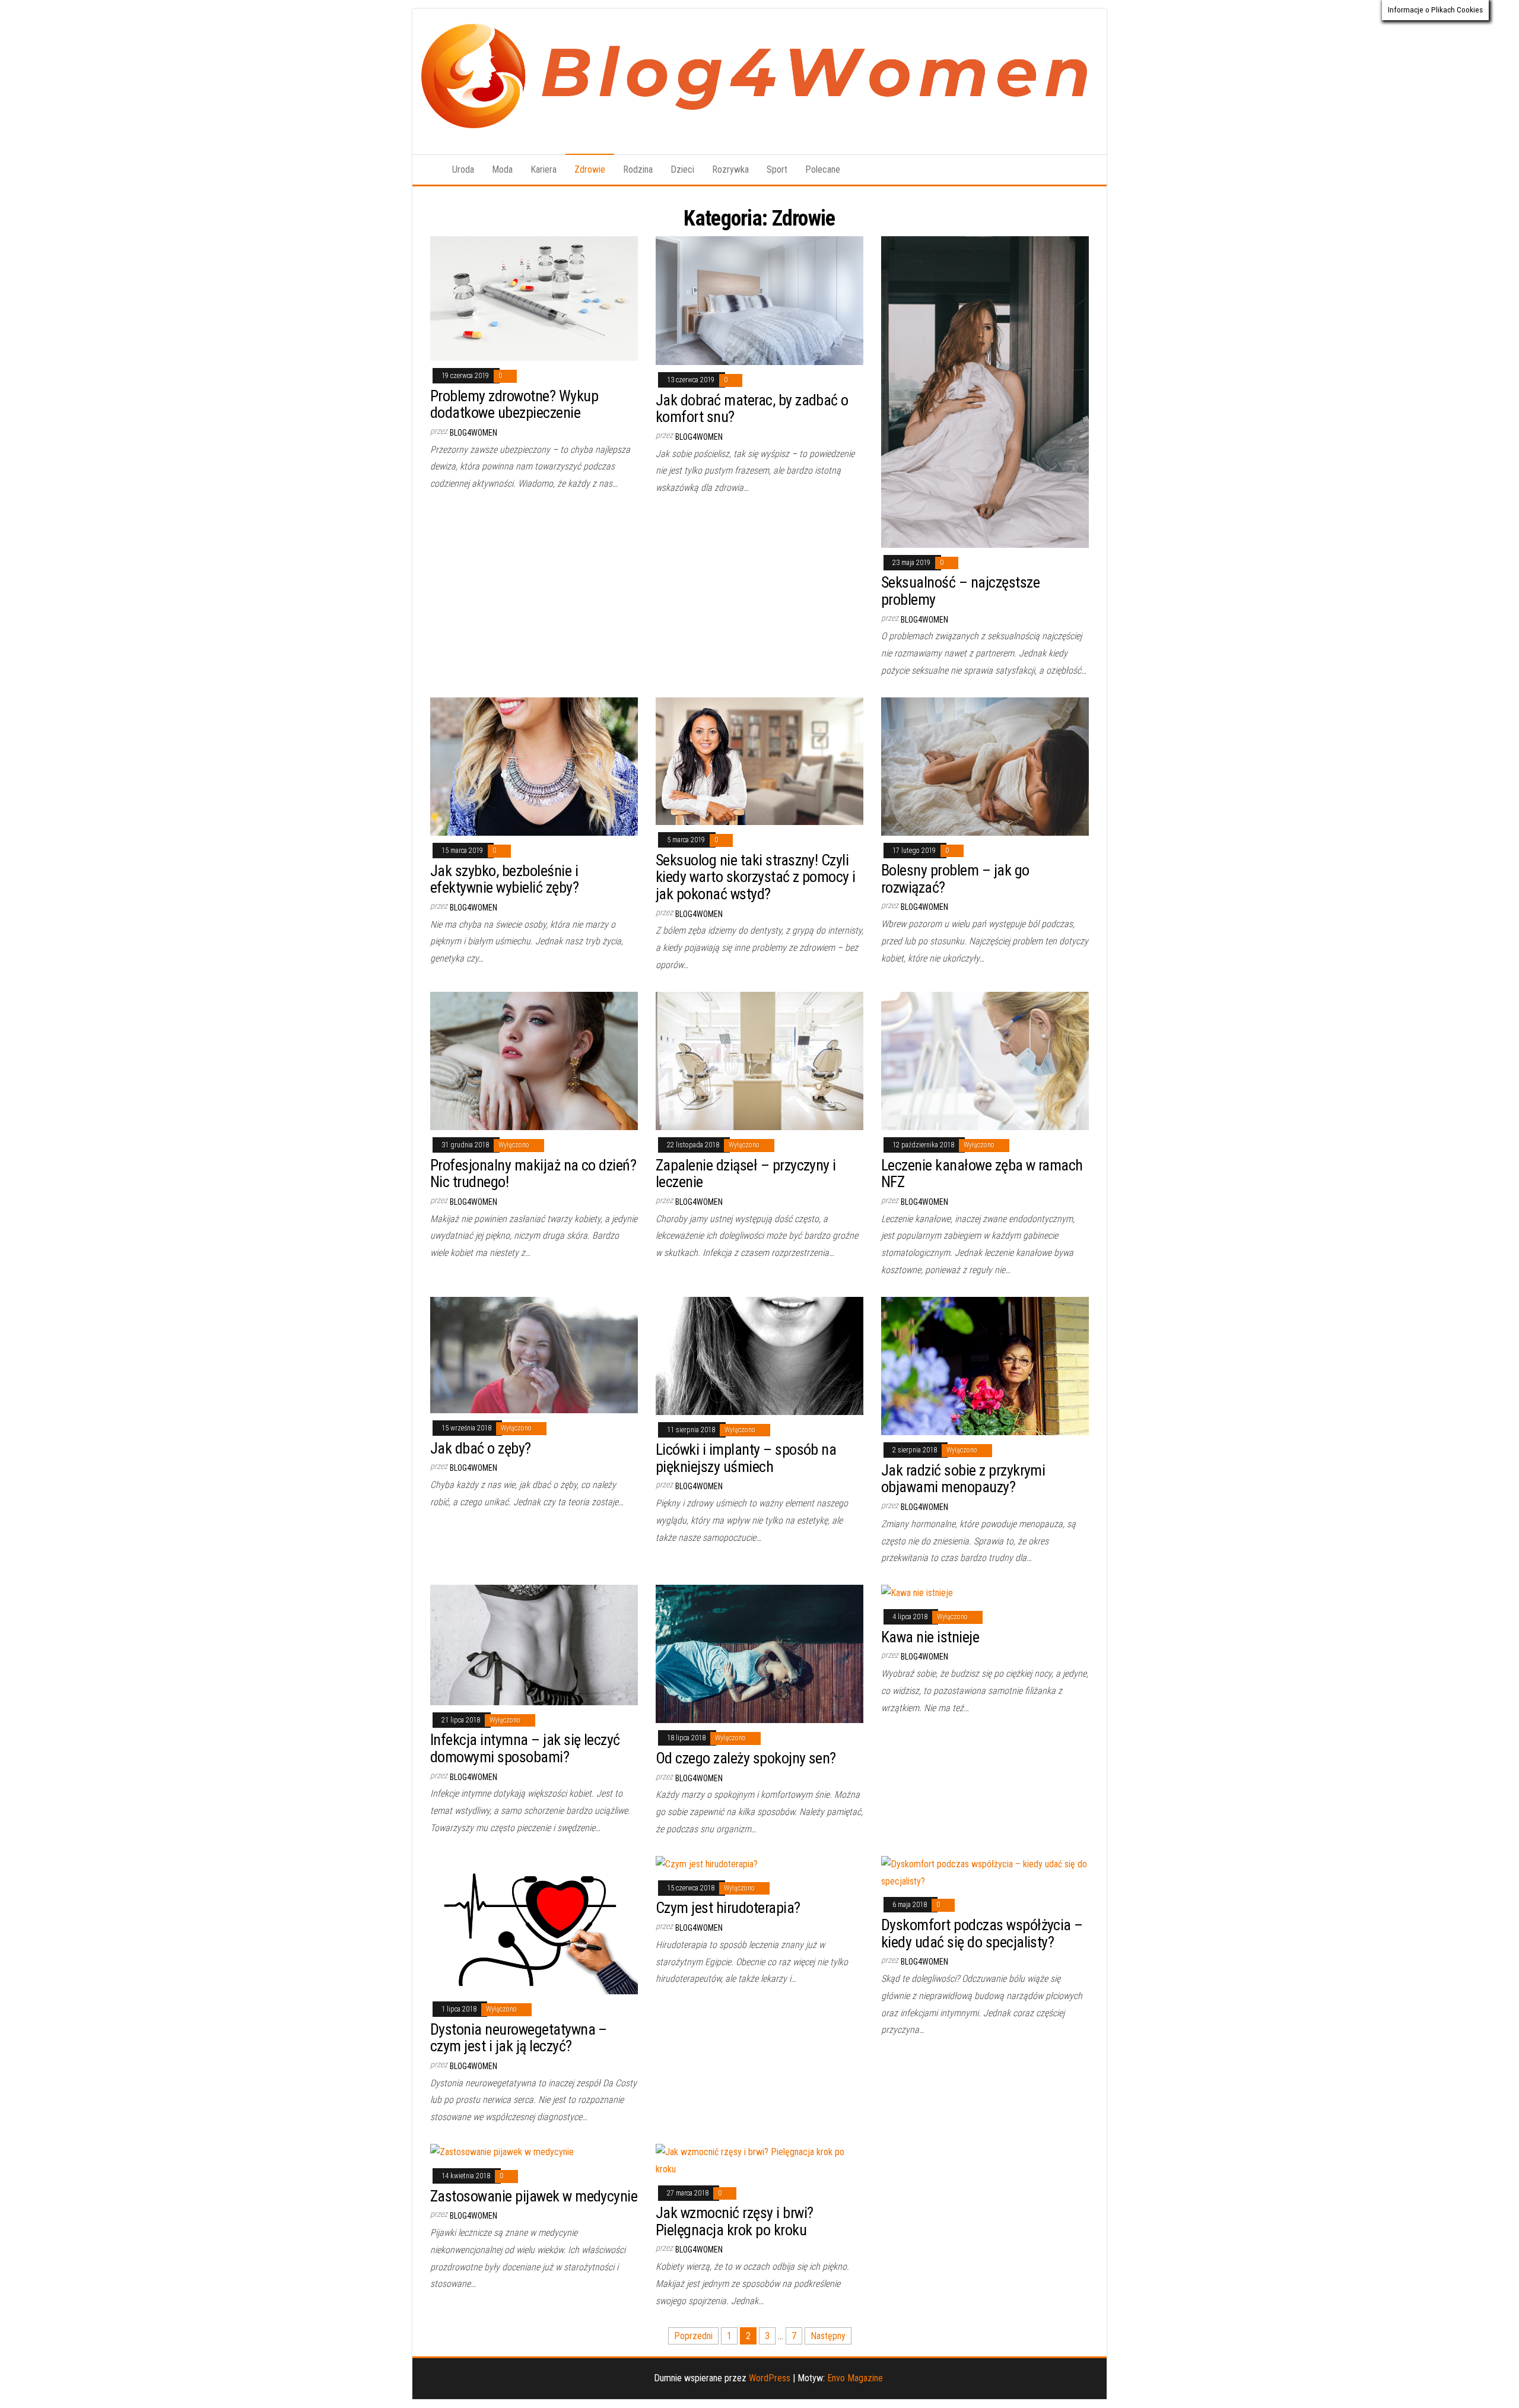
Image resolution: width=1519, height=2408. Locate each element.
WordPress (770, 2378)
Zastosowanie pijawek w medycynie (534, 2196)
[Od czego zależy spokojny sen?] (759, 1653)
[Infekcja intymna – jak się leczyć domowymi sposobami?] (534, 1644)
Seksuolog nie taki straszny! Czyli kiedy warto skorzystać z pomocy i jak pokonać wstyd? (756, 877)
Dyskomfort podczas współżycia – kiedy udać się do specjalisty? (982, 1933)
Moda (502, 169)
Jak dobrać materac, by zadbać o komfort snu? (752, 409)
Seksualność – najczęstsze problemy (960, 591)
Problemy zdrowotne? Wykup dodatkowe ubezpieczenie (514, 404)
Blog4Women (474, 433)
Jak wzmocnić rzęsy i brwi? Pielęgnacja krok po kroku (734, 2221)
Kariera (544, 169)
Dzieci (682, 169)
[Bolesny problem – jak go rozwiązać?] (985, 765)
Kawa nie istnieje (930, 1637)
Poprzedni (693, 2336)
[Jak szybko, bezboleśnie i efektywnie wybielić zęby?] (534, 766)
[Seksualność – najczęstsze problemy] (985, 391)
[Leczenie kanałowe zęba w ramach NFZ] (985, 1060)
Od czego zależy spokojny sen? (746, 1758)
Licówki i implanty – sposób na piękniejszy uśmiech (746, 1458)
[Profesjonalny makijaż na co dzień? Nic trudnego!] (534, 1060)
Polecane (823, 169)
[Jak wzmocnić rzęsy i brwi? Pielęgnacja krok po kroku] (759, 2160)
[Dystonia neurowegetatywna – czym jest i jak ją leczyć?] (534, 1925)
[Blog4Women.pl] (428, 170)
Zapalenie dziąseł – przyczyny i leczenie (746, 1174)
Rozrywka (730, 169)
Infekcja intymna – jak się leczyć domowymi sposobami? (525, 1748)
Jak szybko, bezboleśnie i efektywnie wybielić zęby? (504, 879)
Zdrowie (590, 169)
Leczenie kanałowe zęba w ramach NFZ (982, 1174)
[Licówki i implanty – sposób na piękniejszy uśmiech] (759, 1355)
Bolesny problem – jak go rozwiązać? (955, 879)
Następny (828, 2336)
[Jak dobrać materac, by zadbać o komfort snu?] (759, 300)
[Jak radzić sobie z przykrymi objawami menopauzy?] (985, 1365)
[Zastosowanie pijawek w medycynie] (502, 2152)
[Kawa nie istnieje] (917, 1593)
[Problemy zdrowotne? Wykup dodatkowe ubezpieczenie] (534, 298)
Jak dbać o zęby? (481, 1448)
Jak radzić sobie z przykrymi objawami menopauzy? (963, 1479)
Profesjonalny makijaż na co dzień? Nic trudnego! (533, 1174)
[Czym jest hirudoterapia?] (707, 1864)
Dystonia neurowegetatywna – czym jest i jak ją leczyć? (519, 2038)
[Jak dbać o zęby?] (534, 1354)
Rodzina (638, 169)
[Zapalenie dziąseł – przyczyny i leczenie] (759, 1060)
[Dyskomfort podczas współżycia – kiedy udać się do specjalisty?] (985, 1872)
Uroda (463, 169)
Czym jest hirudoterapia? (728, 1908)
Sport (777, 169)
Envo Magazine (855, 2378)
